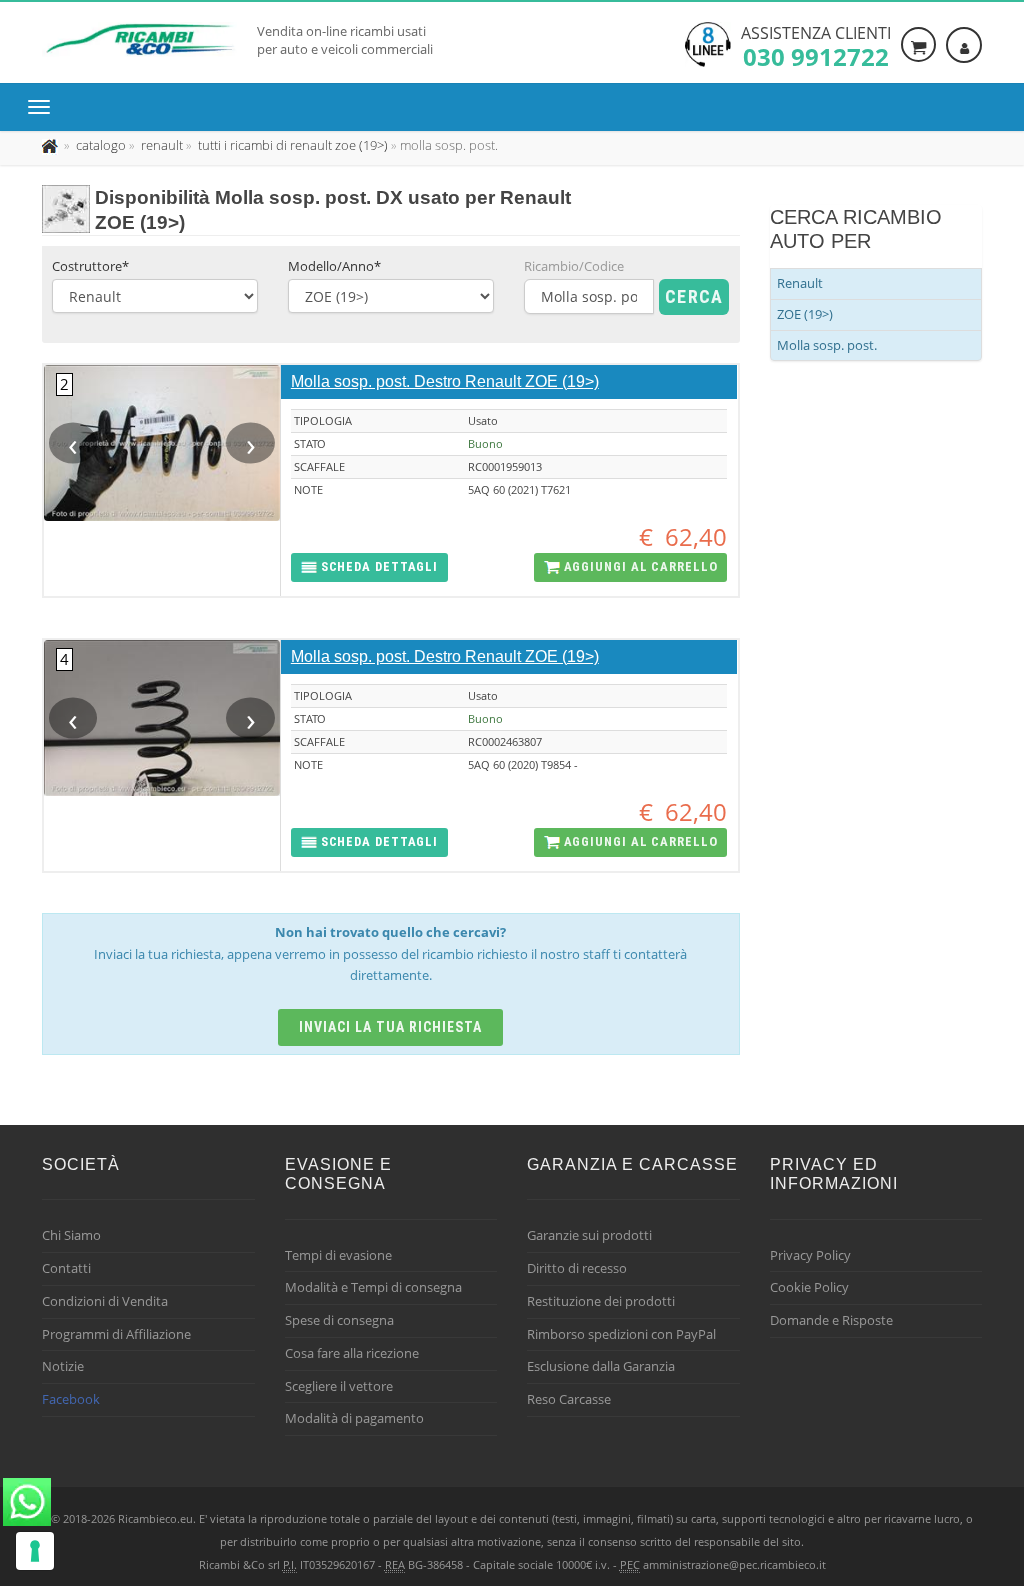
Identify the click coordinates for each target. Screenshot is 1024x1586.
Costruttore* (90, 266)
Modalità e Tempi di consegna (373, 1287)
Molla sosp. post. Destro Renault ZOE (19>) (445, 381)
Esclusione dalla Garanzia (601, 1366)
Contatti (66, 1268)
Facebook (71, 1399)
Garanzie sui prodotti (589, 1235)
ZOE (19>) (805, 314)
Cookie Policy (809, 1287)
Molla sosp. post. (827, 345)
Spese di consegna (339, 1320)
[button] (369, 567)
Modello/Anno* (334, 266)
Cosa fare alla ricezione (352, 1353)
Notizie (63, 1366)
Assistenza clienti (816, 45)
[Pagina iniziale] (51, 145)
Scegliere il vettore (339, 1386)
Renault (800, 283)
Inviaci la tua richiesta (390, 1027)
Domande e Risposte (831, 1320)
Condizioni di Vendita (105, 1301)
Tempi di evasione (338, 1255)
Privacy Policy (810, 1255)
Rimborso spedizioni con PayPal (621, 1334)
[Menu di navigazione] (44, 107)
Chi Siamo (71, 1235)
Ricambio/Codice (574, 266)
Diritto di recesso (577, 1268)
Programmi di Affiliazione (116, 1334)
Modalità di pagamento (354, 1418)
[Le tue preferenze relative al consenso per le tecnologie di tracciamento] (35, 1551)
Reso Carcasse (569, 1399)
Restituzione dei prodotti (601, 1301)
